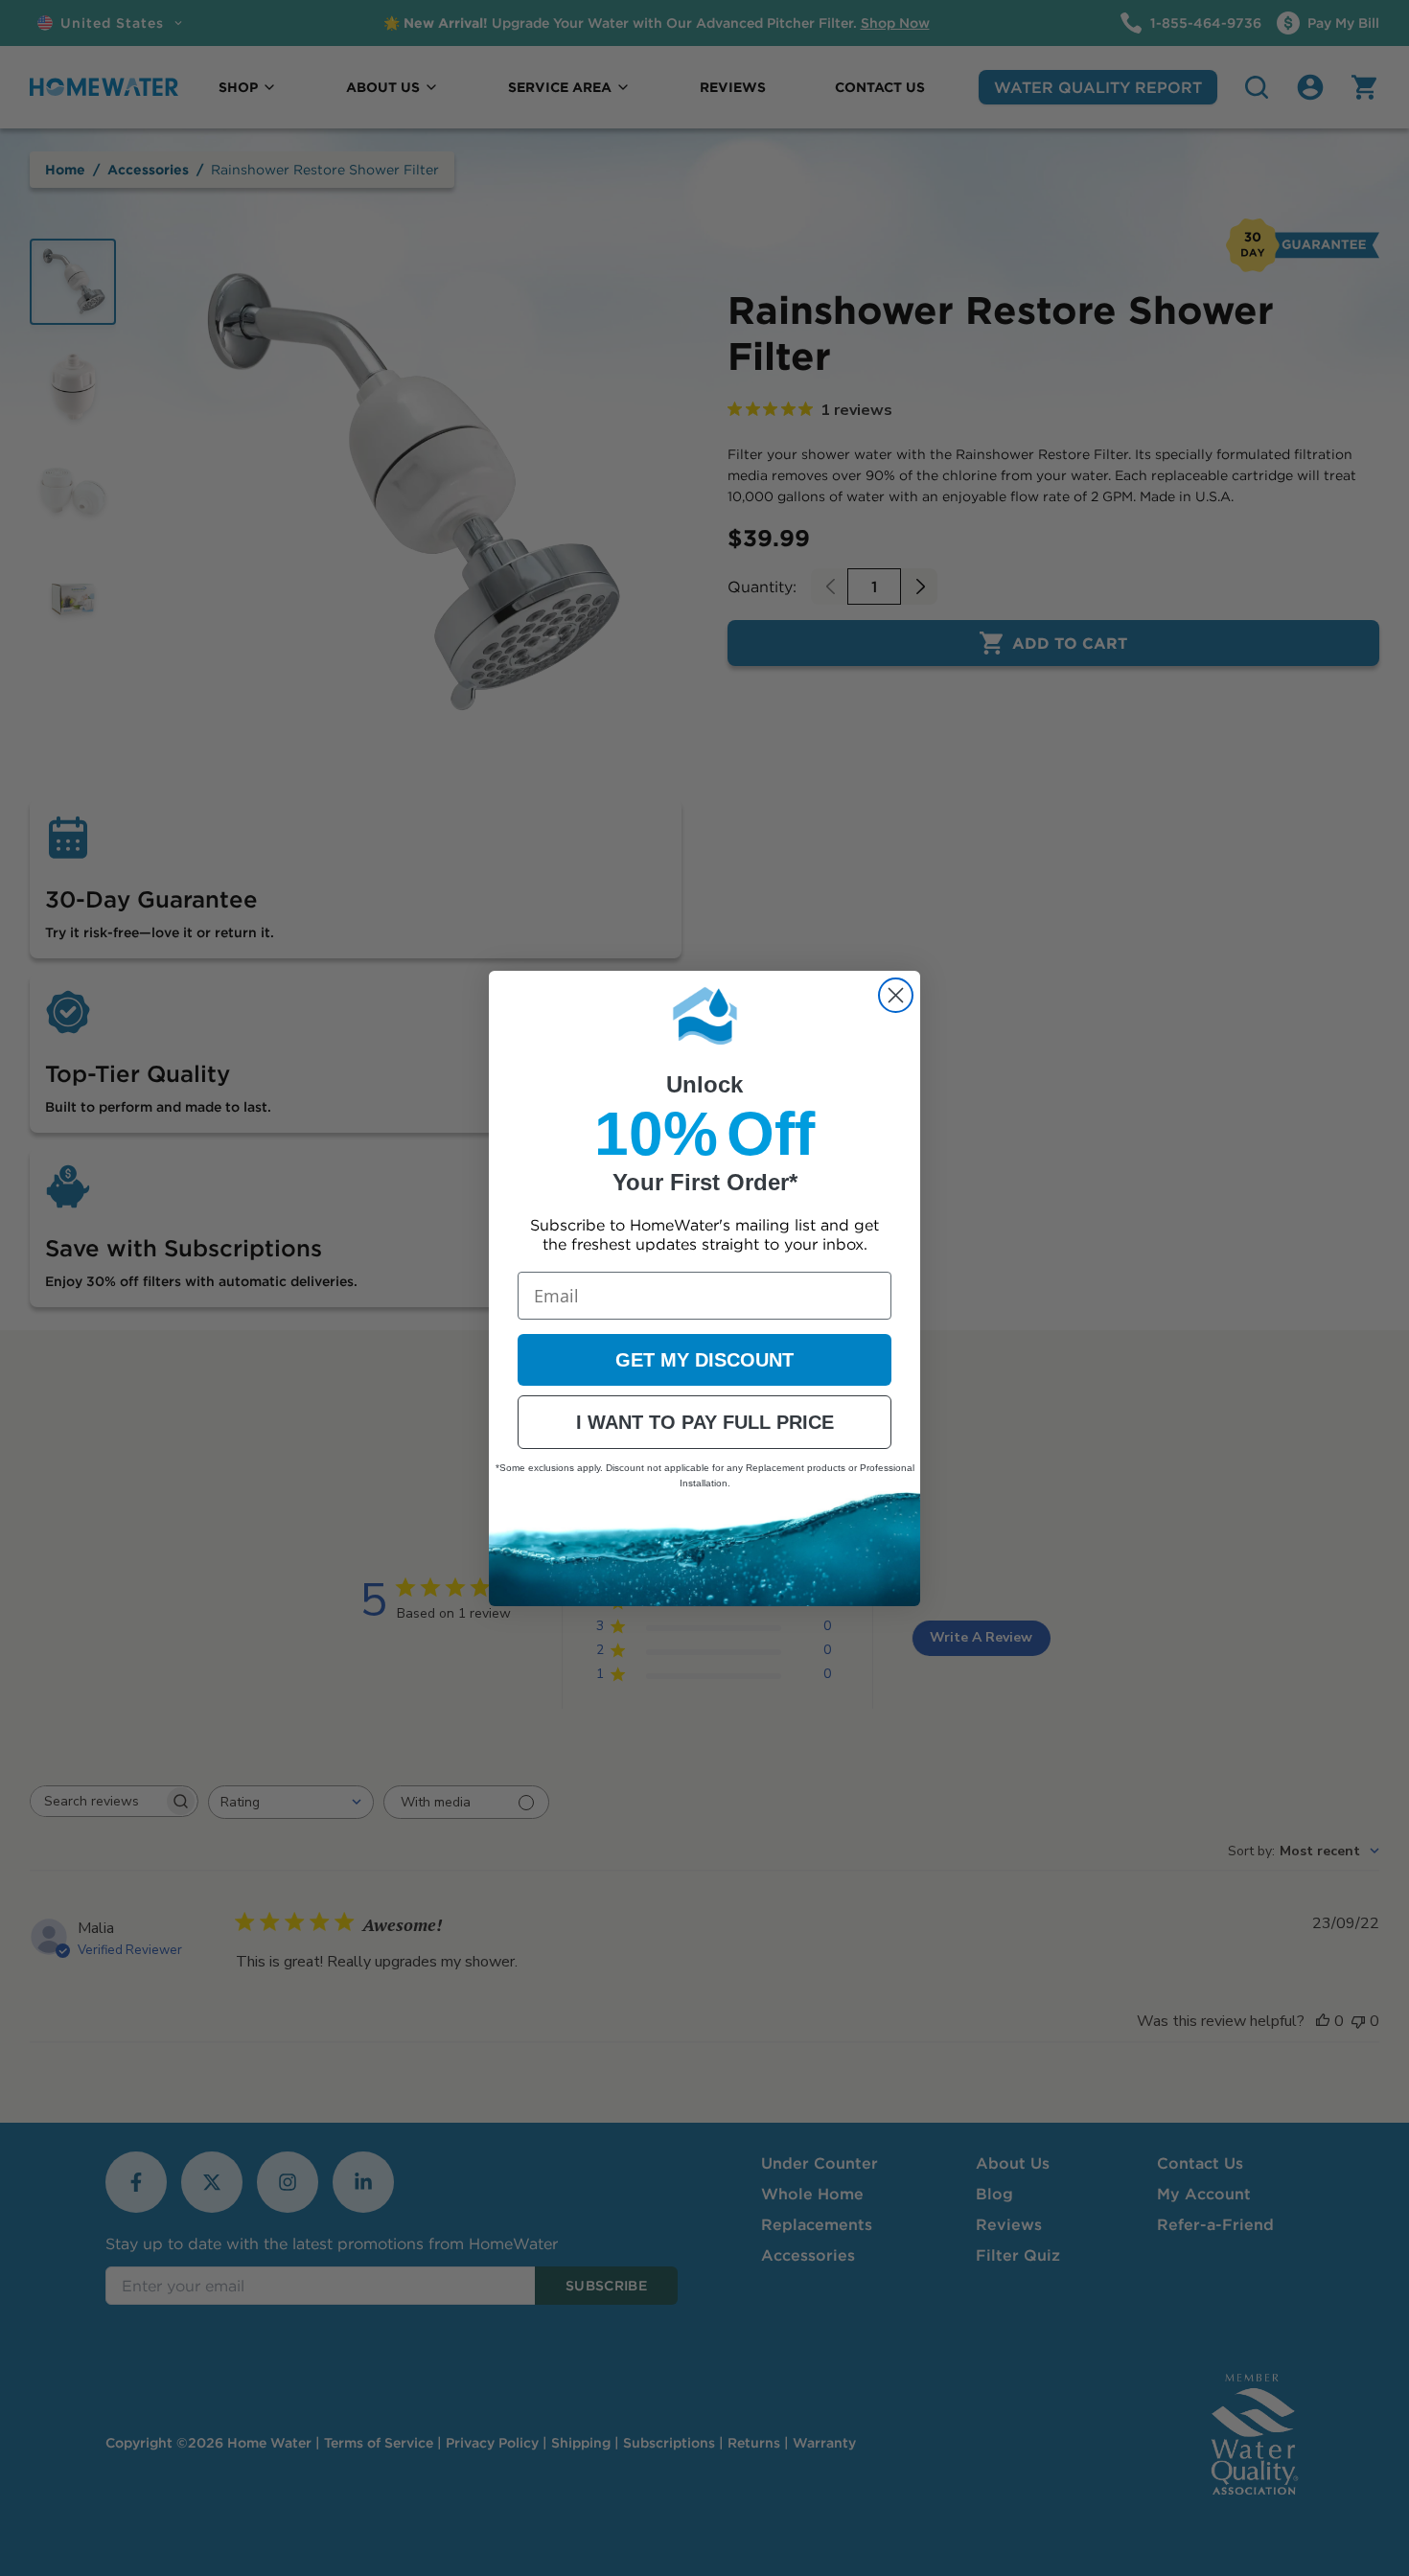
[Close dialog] (896, 995)
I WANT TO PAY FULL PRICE (705, 1422)
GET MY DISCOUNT (704, 1360)
